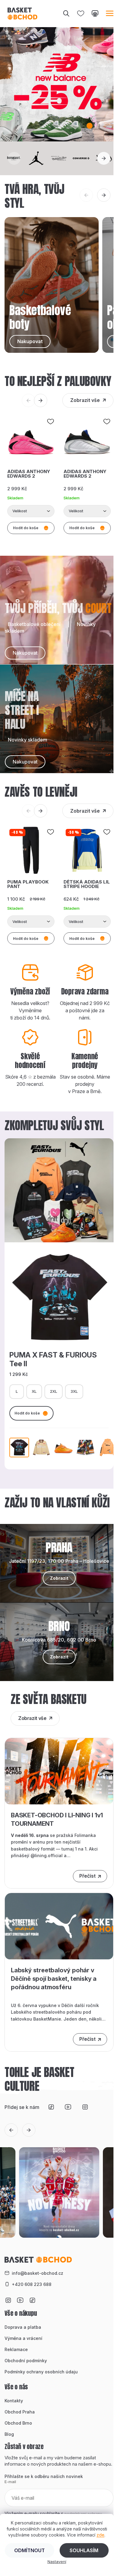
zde (100, 2535)
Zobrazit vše (85, 400)
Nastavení (57, 2562)
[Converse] (81, 158)
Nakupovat (25, 653)
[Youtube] (68, 2107)
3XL (74, 1391)
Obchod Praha (20, 2412)
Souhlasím (84, 2550)
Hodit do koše (27, 1413)
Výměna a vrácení (23, 2338)
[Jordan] (36, 158)
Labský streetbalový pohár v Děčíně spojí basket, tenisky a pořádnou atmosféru (54, 1979)
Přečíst (87, 1876)
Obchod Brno (18, 2423)
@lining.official (47, 1855)
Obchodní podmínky (26, 2361)
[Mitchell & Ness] (59, 158)
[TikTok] (51, 2107)
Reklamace (16, 2349)
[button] (61, 126)
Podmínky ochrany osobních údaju (41, 2372)
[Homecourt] (14, 158)
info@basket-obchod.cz (38, 2273)
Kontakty (14, 2401)
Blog (9, 2434)
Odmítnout (29, 2550)
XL (34, 1391)
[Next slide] (104, 158)
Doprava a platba (23, 2327)
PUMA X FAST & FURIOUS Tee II (53, 1359)
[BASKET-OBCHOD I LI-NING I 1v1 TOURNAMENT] (59, 1771)
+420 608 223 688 (32, 2284)
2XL (54, 1391)
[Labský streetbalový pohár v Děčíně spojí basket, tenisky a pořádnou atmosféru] (59, 1926)
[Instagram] (85, 2107)
